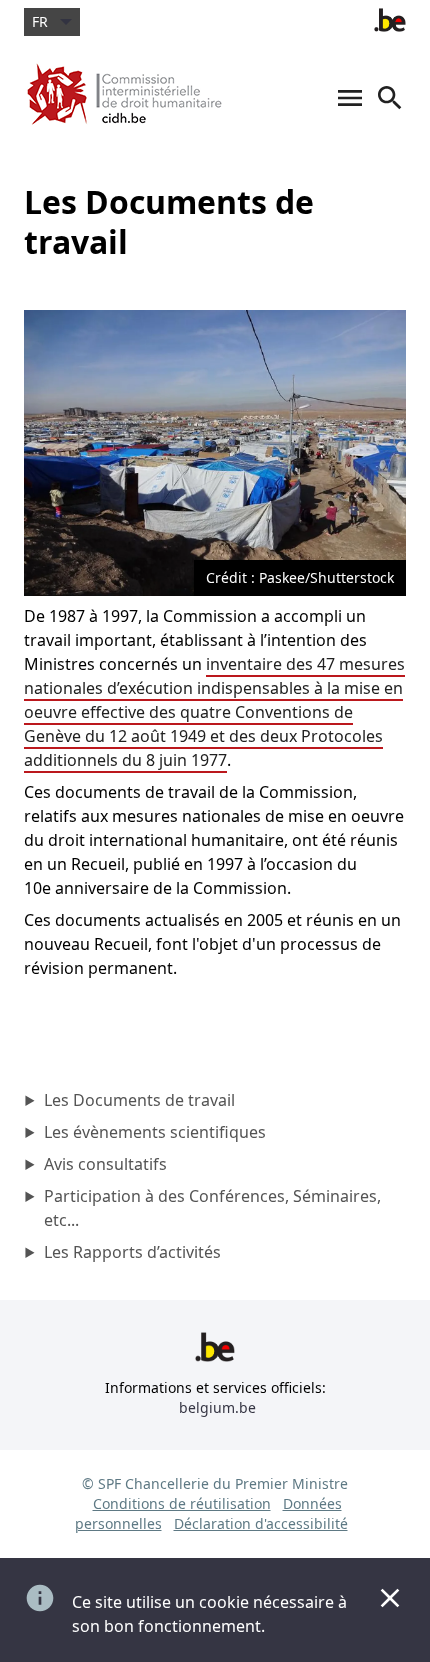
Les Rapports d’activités (132, 1252)
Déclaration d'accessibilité (261, 1523)
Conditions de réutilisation (182, 1503)
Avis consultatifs (105, 1164)
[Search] (390, 108)
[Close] (390, 1598)
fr (40, 21)
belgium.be (217, 1407)
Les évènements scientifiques (155, 1132)
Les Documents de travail (139, 1100)
